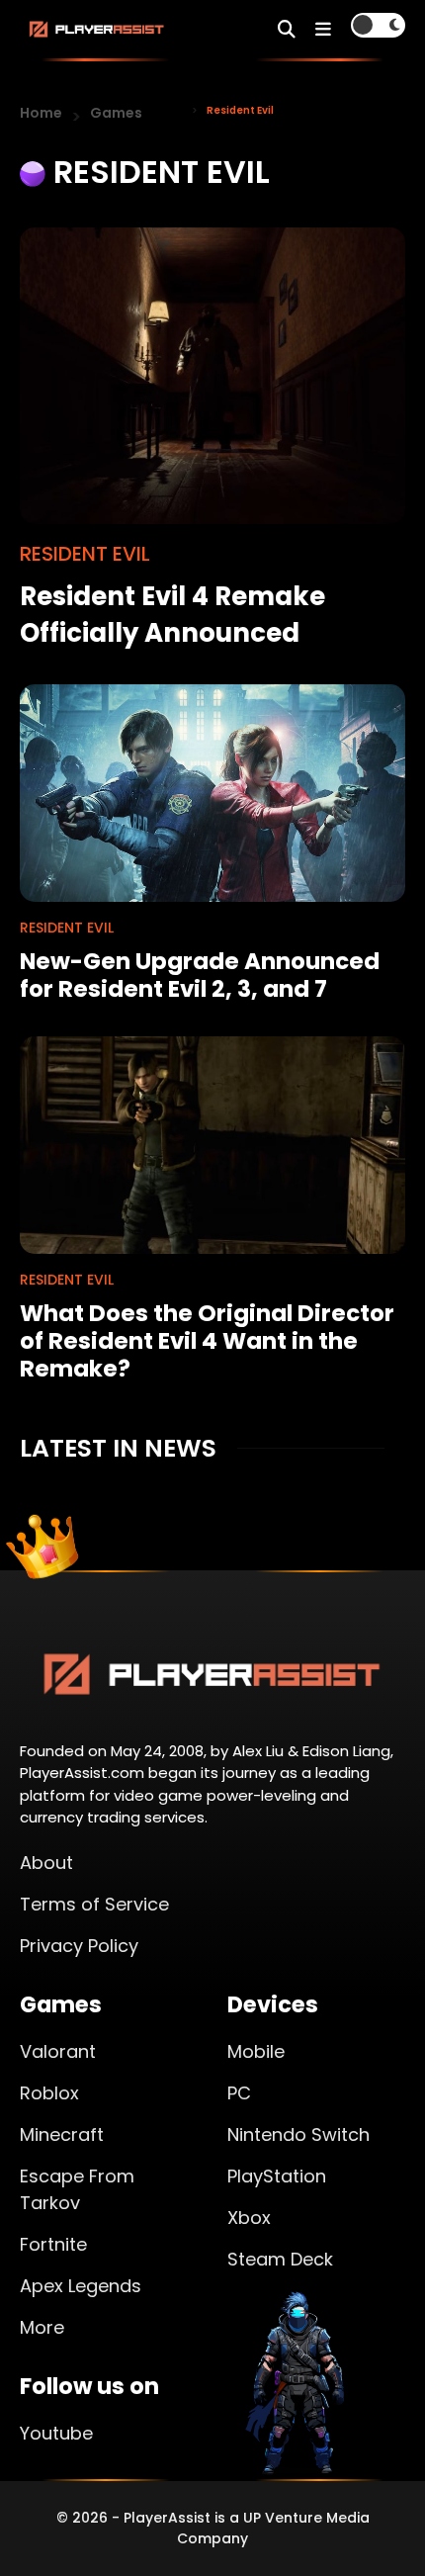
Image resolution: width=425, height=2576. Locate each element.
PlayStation (277, 2176)
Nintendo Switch (298, 2134)
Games (116, 113)
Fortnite (53, 2244)
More (42, 2327)
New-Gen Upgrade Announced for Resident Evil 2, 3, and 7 (200, 975)
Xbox (249, 2218)
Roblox (49, 2093)
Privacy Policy (79, 1946)
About (46, 1863)
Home (41, 113)
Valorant (58, 2051)
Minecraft (62, 2134)
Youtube (56, 2433)
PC (239, 2093)
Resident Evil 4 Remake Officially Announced (172, 615)
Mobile (256, 2051)
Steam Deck (280, 2259)
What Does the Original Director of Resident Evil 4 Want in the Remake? (207, 1341)
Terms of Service (94, 1904)
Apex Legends (81, 2286)
